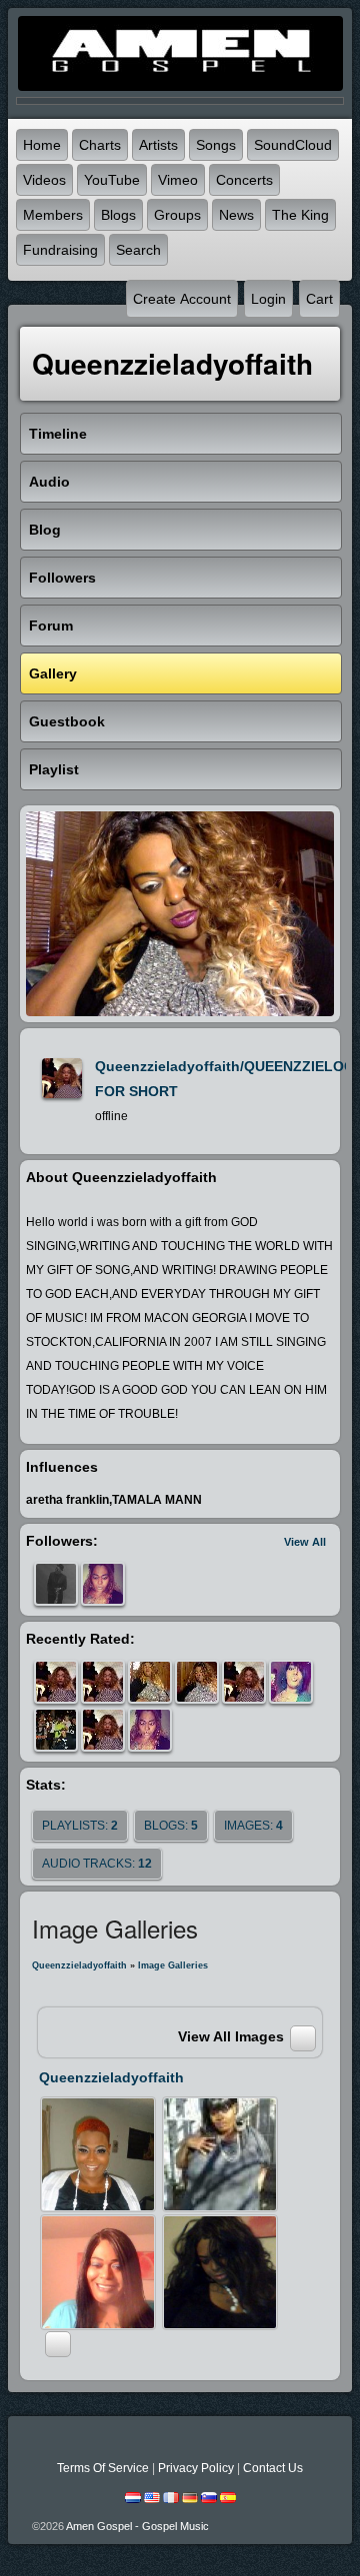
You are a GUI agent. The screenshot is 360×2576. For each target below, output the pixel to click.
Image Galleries (173, 1965)
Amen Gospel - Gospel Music (137, 2526)
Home (42, 145)
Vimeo (178, 180)
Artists (158, 145)
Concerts (244, 180)
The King (300, 215)
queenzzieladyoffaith (79, 1965)
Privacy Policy (196, 2468)
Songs (216, 145)
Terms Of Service (103, 2468)
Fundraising (60, 250)
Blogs (118, 215)
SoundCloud (293, 145)
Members (53, 215)
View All (305, 1542)
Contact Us (273, 2468)
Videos (44, 180)
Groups (177, 215)
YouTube (112, 180)
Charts (100, 145)
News (236, 215)
